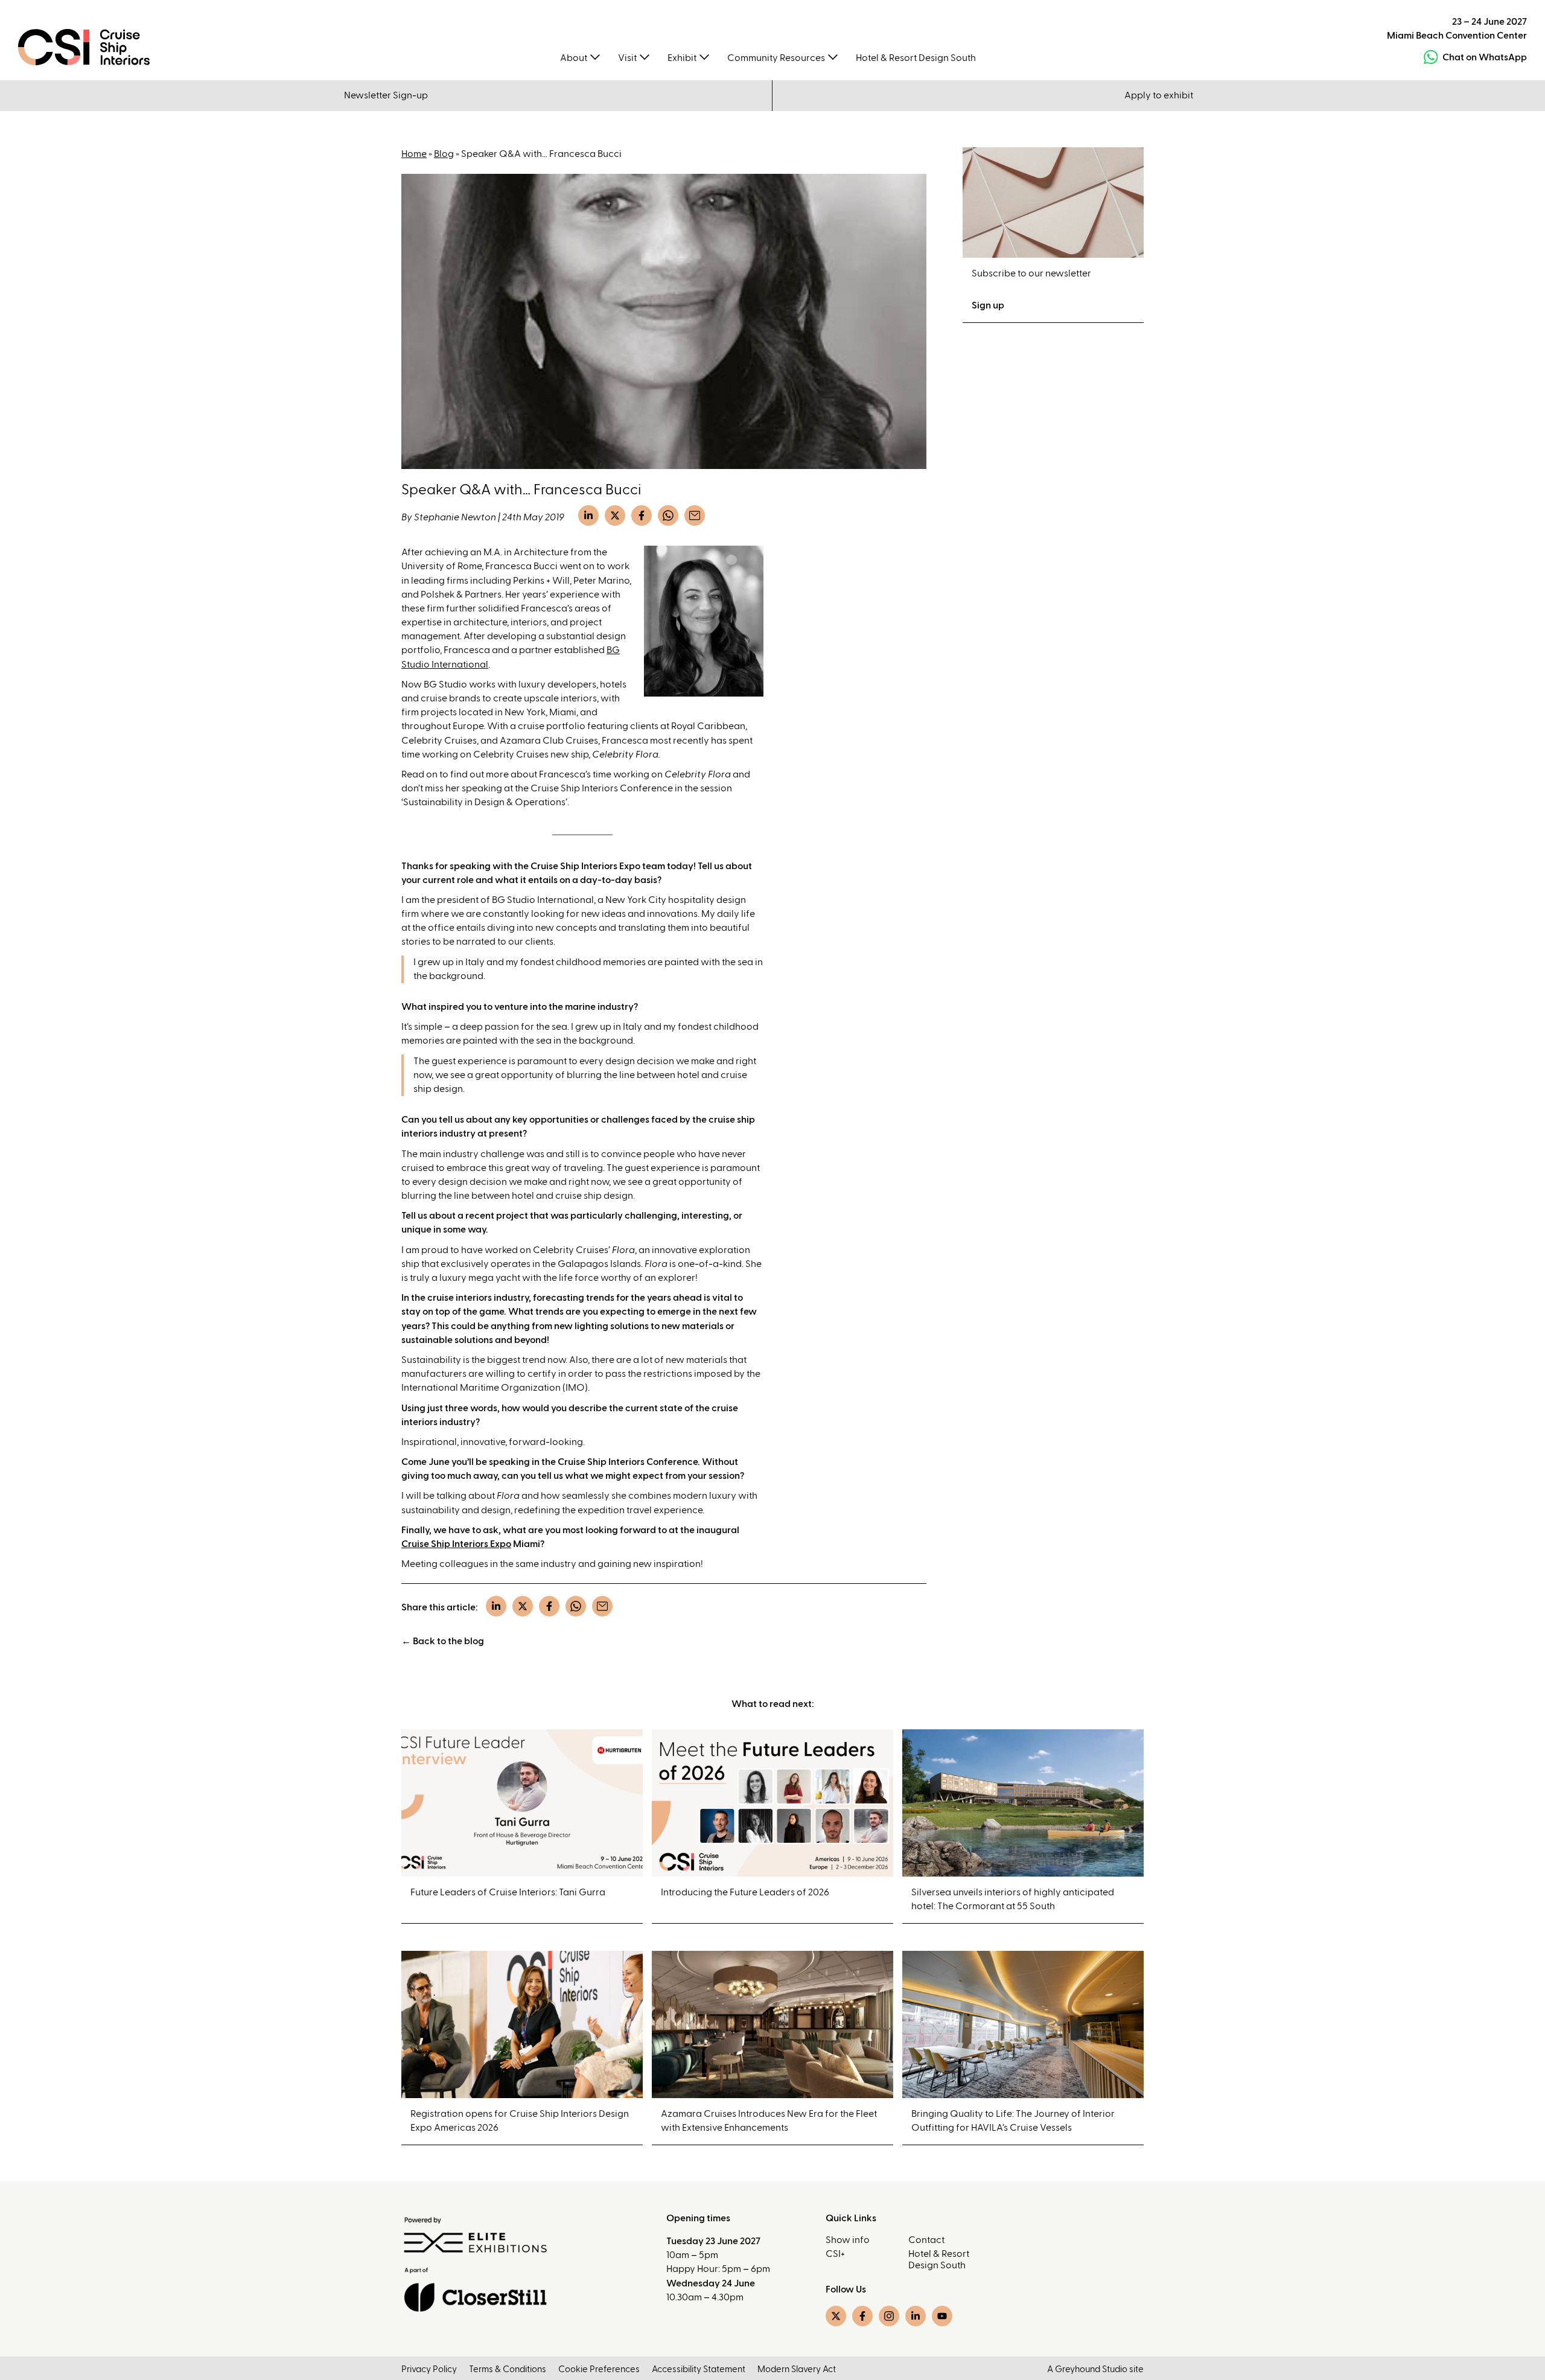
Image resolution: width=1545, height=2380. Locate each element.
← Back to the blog (443, 1641)
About (574, 58)
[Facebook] (642, 515)
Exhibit (682, 58)
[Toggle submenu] (595, 56)
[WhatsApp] (668, 515)
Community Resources (776, 58)
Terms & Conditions (508, 2369)
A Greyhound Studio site (1095, 2369)
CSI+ (835, 2254)
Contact (926, 2240)
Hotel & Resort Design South (916, 58)
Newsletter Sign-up (386, 95)
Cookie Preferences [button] (599, 2369)
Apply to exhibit (1159, 95)
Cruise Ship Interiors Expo (456, 1544)
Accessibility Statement (699, 2369)
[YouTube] (942, 2316)
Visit (627, 58)
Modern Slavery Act (797, 2369)
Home (414, 154)
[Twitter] (615, 515)
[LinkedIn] (588, 515)
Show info (848, 2240)
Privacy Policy (429, 2369)
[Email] (695, 515)
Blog (444, 154)
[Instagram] (889, 2316)
